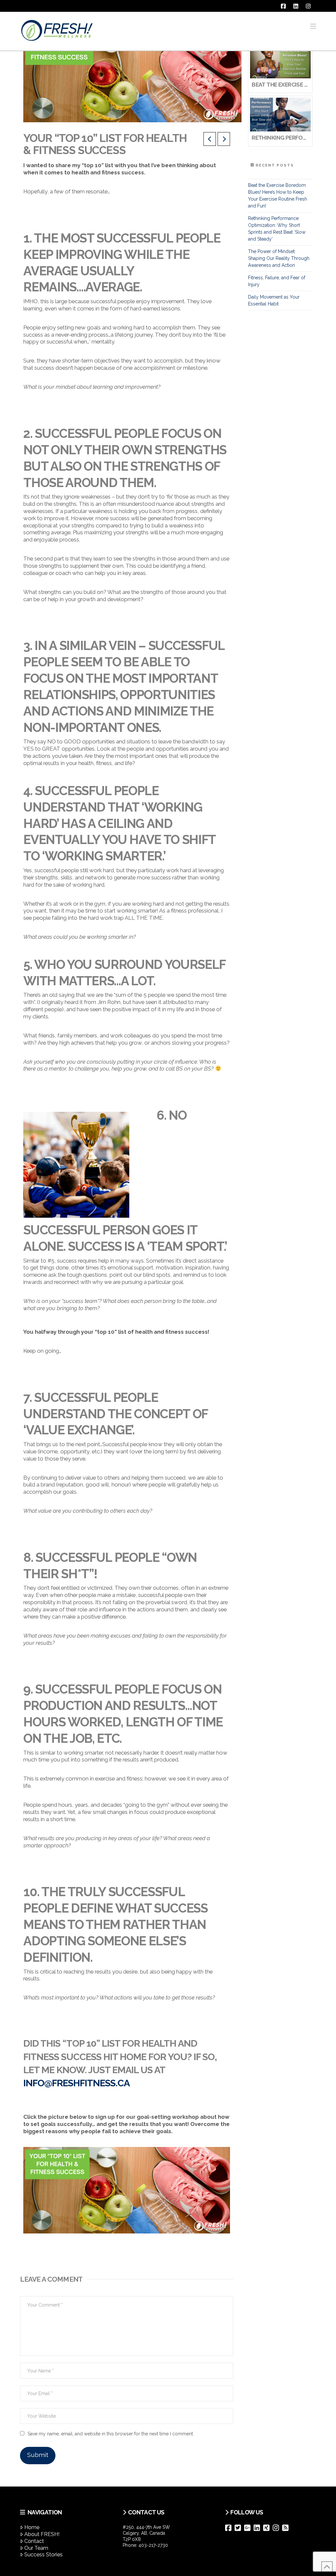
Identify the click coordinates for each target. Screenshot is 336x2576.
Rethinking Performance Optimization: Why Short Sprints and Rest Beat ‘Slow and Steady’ (277, 229)
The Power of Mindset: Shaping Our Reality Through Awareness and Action (279, 258)
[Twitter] (239, 2528)
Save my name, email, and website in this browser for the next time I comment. (111, 2434)
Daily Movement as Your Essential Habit (274, 300)
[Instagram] (277, 2528)
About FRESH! (42, 2534)
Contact (34, 2541)
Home (32, 2527)
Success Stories (43, 2555)
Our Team (36, 2548)
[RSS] (287, 2528)
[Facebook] (230, 2528)
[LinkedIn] (258, 2528)
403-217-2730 (153, 2545)
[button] (313, 26)
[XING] (268, 2528)
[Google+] (249, 2528)
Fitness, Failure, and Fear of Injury (277, 281)
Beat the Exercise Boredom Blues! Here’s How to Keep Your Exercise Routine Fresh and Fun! (278, 196)
